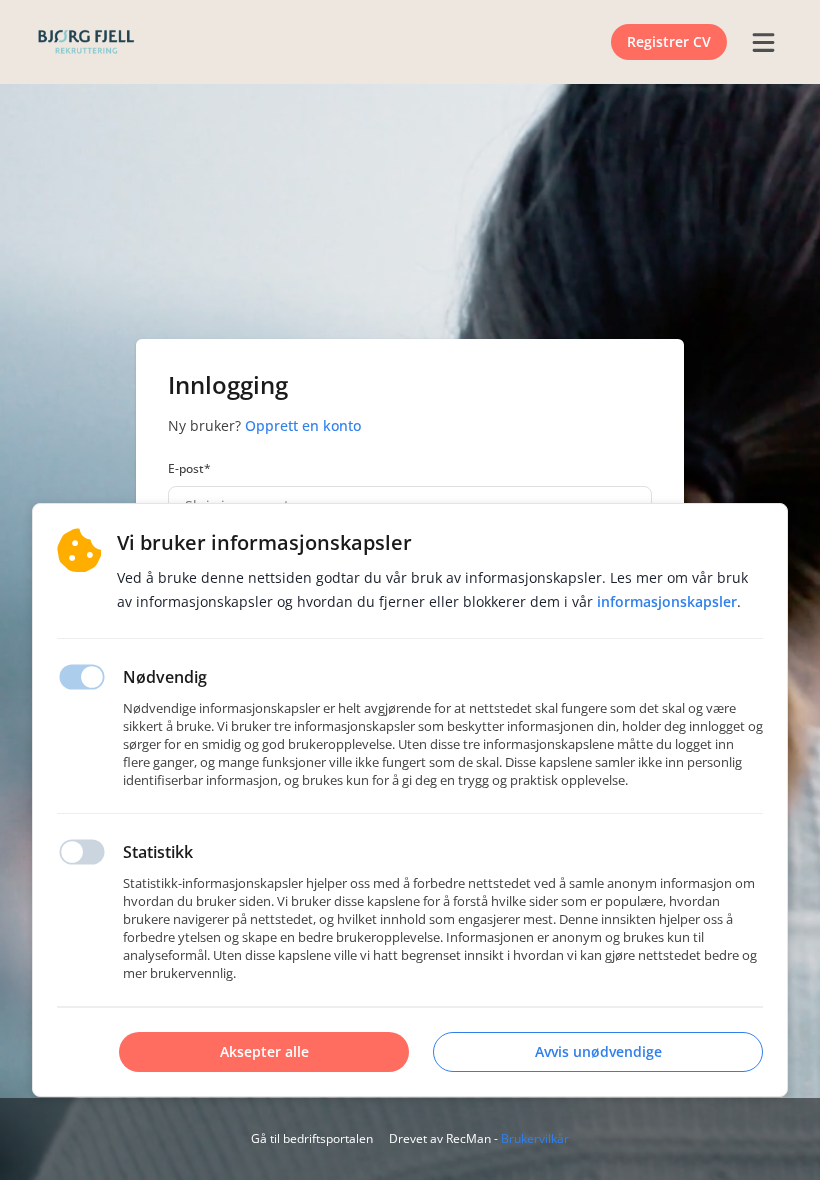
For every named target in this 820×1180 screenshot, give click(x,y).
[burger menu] (763, 42)
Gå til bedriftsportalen (312, 1138)
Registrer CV (669, 41)
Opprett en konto (303, 425)
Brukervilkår (535, 1138)
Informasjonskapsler (667, 601)
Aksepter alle (264, 1051)
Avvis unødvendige (598, 1051)
